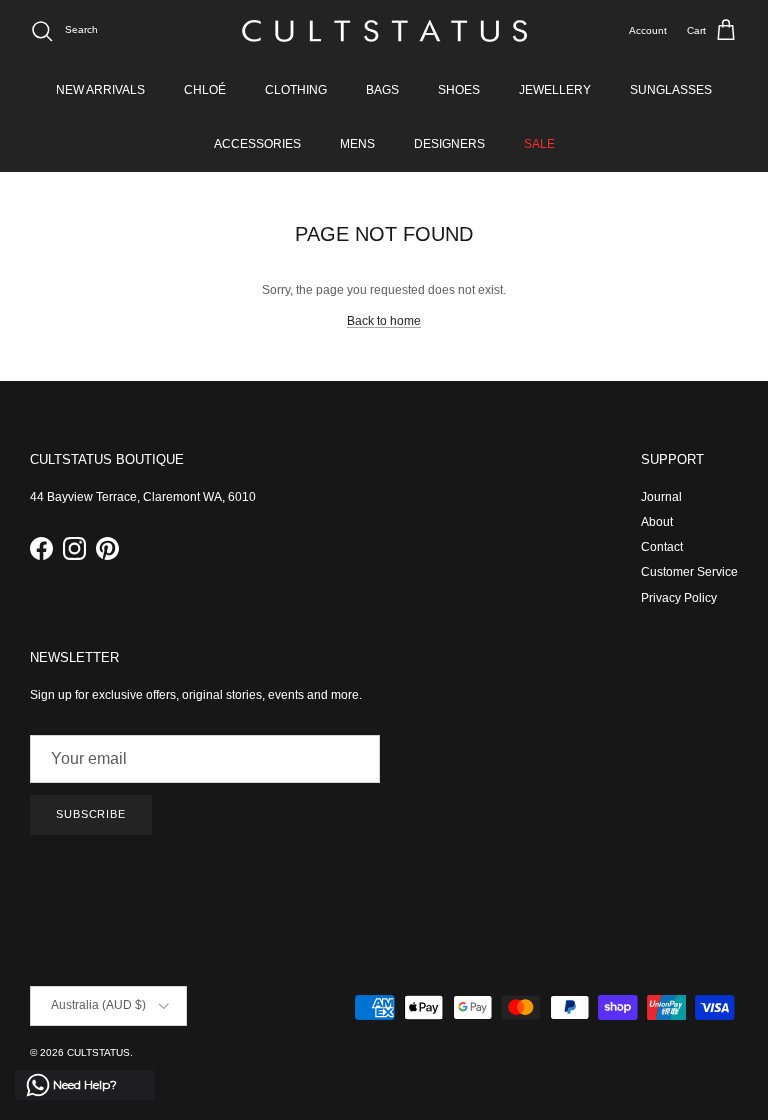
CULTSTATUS (98, 1052)
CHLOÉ (205, 90)
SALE (539, 144)
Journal (661, 497)
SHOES (459, 90)
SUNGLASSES (671, 90)
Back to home (384, 321)
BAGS (382, 90)
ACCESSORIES (257, 144)
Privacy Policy (679, 598)
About (657, 522)
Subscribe (91, 814)
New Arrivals (100, 90)
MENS (357, 144)
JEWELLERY (555, 90)
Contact (662, 547)
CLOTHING (296, 90)
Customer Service (689, 572)
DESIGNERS (449, 144)
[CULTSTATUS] (384, 31)
